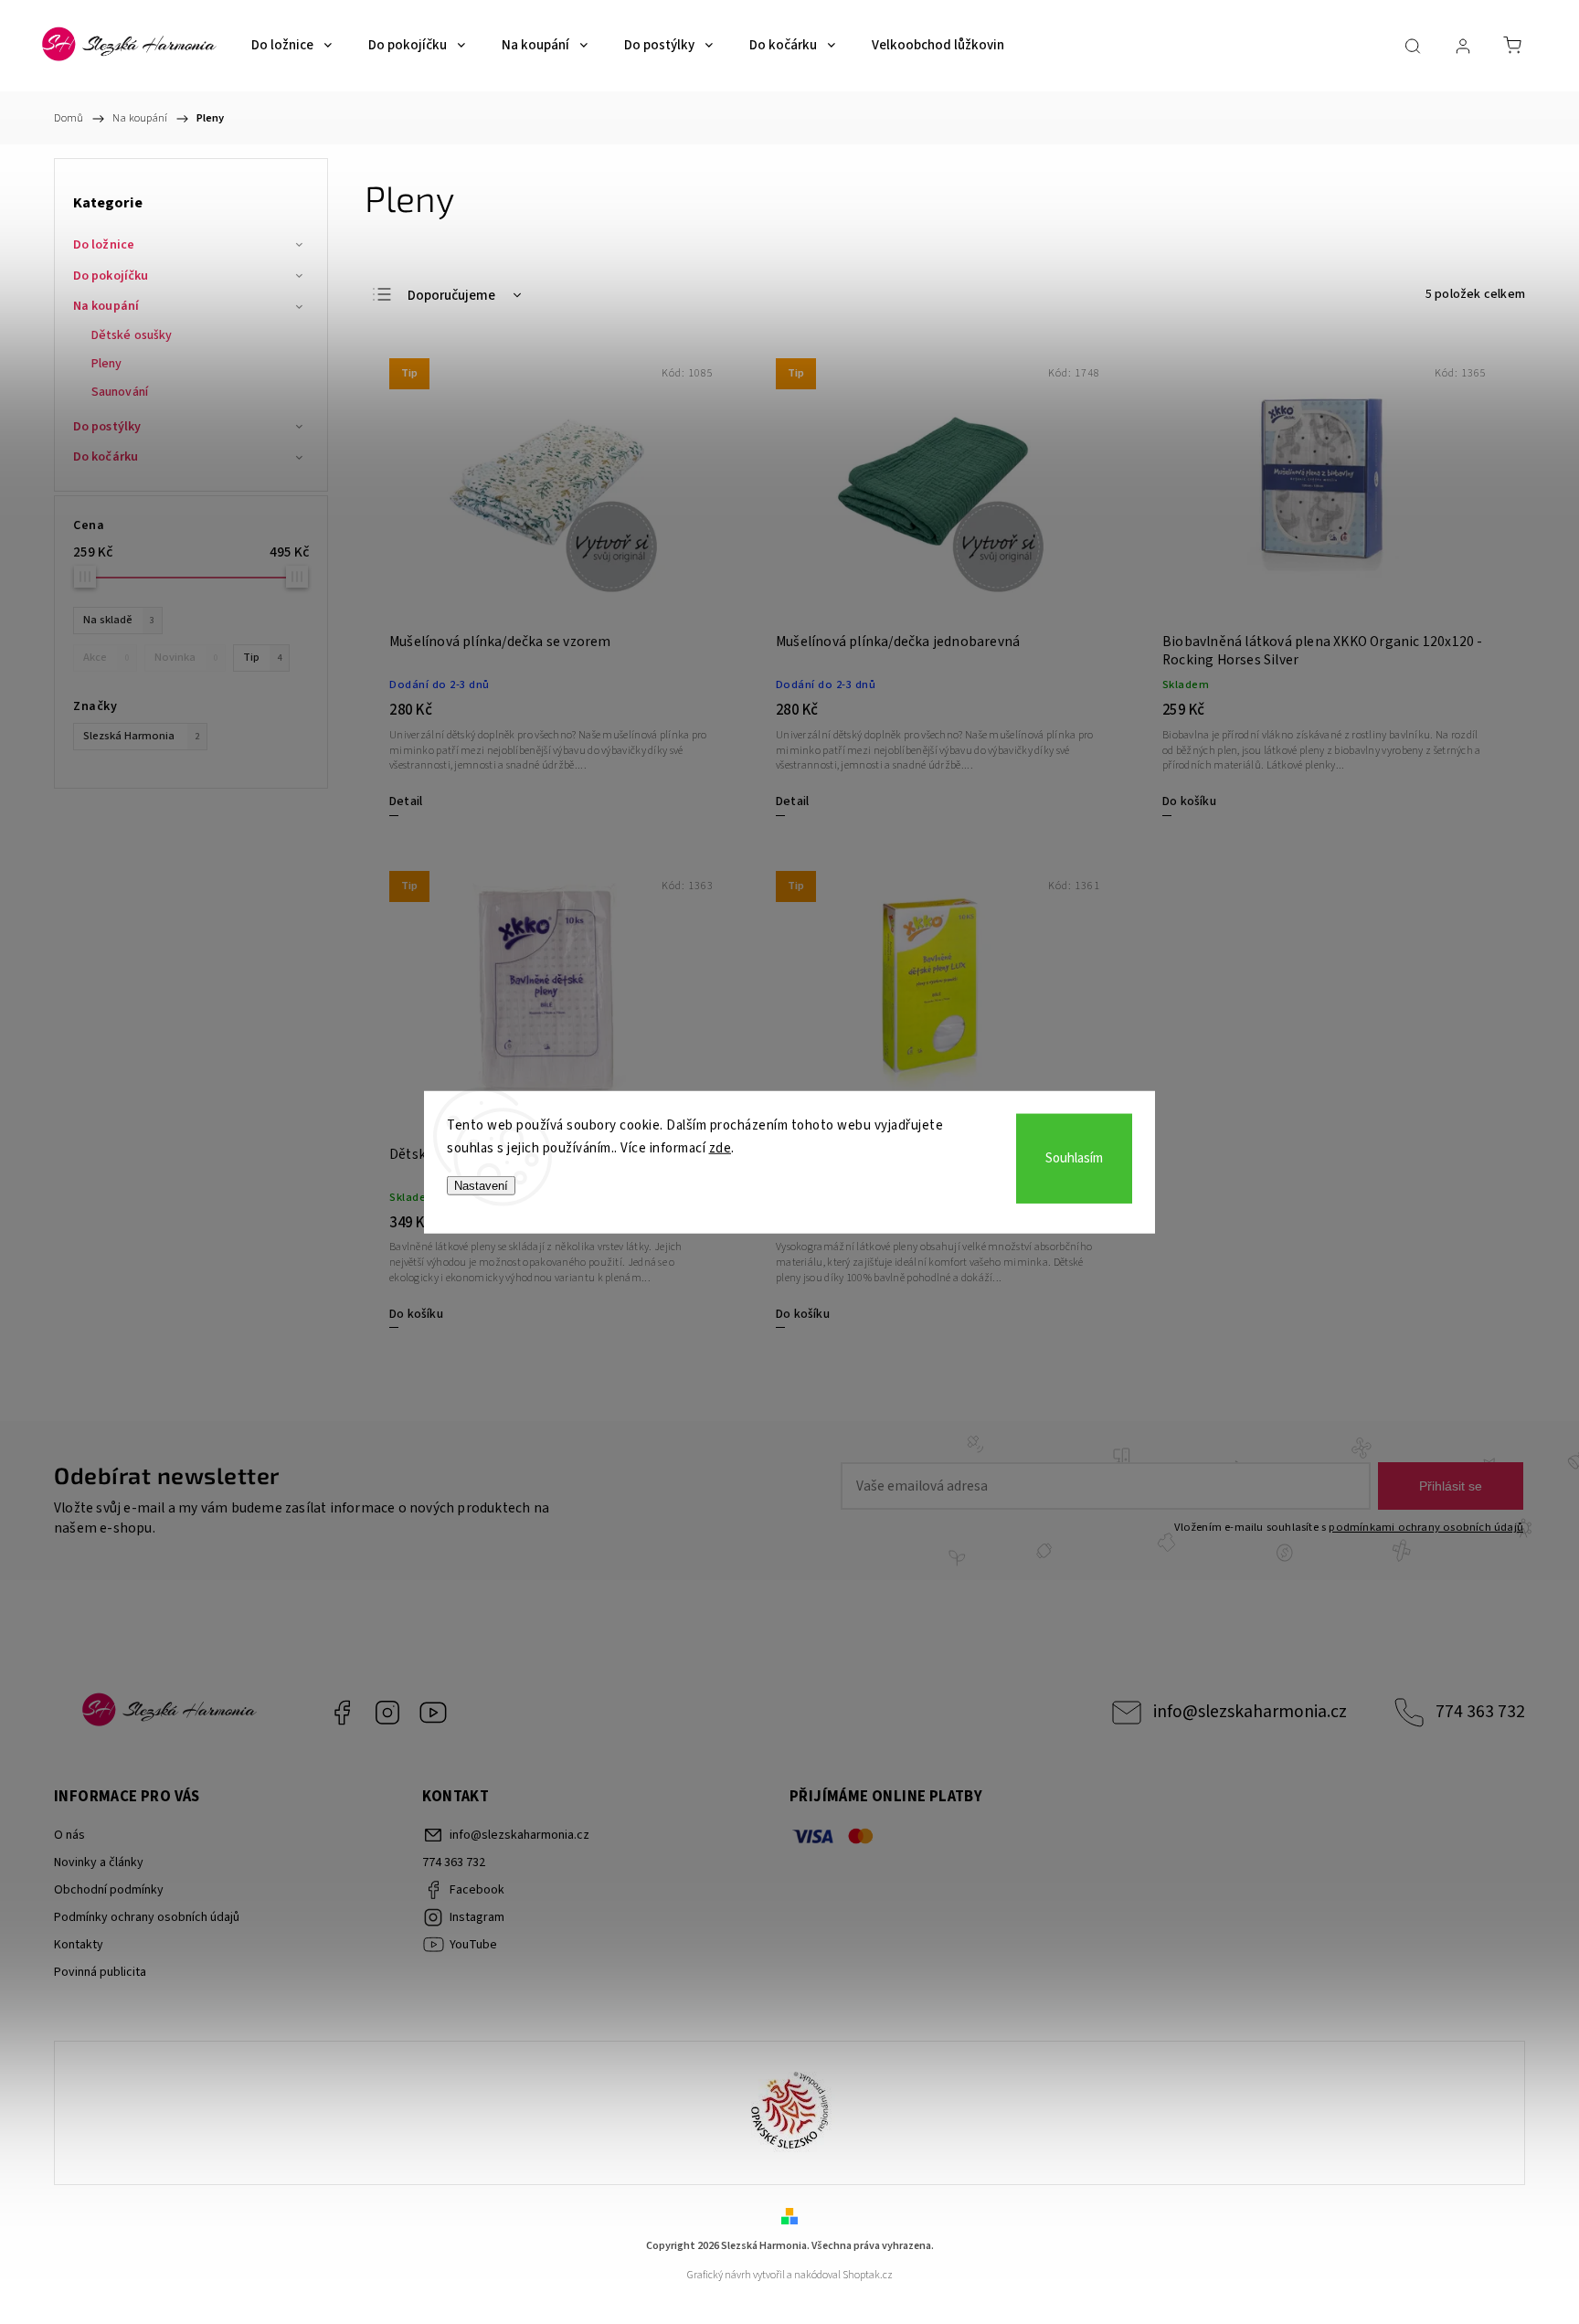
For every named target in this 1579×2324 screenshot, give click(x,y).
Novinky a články (99, 1862)
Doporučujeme (451, 296)
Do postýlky (107, 427)
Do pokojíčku (111, 276)
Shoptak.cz (868, 2275)
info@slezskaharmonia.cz (1250, 1712)
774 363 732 (1480, 1712)
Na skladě (119, 620)
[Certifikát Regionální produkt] (789, 2113)
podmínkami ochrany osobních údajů (1426, 1527)
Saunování (120, 392)
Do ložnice (104, 245)
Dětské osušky (132, 335)
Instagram (387, 1713)
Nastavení (481, 1185)
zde (721, 1148)
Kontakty (79, 1945)
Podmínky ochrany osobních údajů (147, 1917)
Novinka (186, 657)
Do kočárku (106, 457)
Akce (106, 657)
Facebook (342, 1713)
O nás (69, 1835)
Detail (406, 801)
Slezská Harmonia (141, 736)
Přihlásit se (1451, 1486)
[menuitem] (291, 46)
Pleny (107, 364)
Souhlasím (1074, 1158)
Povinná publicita (100, 1972)
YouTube (433, 1713)
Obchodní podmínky (109, 1890)
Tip (262, 657)
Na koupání (106, 306)
